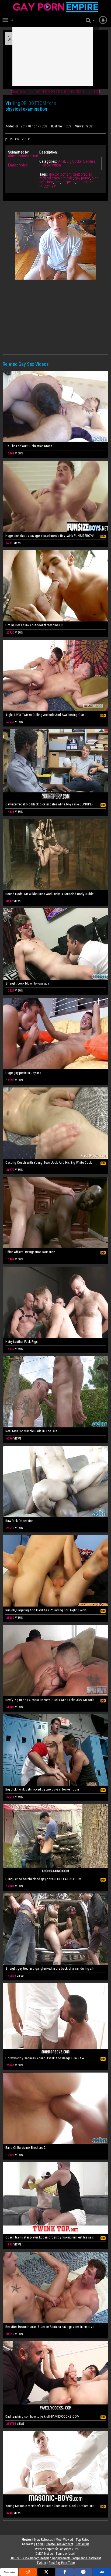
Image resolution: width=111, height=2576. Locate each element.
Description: (48, 152)
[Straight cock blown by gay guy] (55, 944)
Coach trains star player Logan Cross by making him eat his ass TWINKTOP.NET (49, 2237)
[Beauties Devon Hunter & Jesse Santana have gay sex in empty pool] (55, 2287)
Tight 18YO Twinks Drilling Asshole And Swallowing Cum (45, 715)
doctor (54, 174)
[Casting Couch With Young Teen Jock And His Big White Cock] (55, 1123)
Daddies (89, 161)
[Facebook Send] (83, 2572)
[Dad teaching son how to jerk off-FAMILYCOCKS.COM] (55, 2377)
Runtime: (57, 126)
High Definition (50, 165)
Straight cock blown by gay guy (27, 983)
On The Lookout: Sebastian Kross (29, 446)
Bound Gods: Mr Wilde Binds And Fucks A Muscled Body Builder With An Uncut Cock (49, 894)
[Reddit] (28, 2572)
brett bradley (82, 174)
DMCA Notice (44, 2554)
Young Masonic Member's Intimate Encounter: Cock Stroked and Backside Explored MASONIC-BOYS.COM (49, 2506)
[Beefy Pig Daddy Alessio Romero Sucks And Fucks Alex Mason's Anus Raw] (55, 1661)
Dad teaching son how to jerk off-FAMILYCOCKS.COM (42, 2416)
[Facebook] (65, 2572)
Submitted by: (19, 152)
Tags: (44, 174)
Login (40, 2544)
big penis (68, 182)
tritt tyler (67, 178)
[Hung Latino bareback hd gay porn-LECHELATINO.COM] (55, 1840)
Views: (80, 126)
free (57, 182)
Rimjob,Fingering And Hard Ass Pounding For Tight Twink (46, 1610)
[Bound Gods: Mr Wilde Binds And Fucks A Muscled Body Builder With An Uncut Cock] (55, 854)
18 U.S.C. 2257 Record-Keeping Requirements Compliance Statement (56, 2558)
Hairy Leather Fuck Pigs (22, 1342)
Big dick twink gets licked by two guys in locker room (42, 1789)
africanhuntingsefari (23, 156)
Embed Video (18, 165)
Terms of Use (65, 2554)
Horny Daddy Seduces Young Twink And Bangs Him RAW (45, 2058)
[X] (46, 2572)
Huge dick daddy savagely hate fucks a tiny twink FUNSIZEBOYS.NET (49, 536)
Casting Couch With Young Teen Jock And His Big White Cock (49, 1162)
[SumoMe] (102, 2572)
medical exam (50, 178)
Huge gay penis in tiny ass (23, 1073)
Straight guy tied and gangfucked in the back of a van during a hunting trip (49, 1968)
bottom (66, 174)
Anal (62, 161)
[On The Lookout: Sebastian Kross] (55, 407)
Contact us (83, 2544)
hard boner (85, 182)
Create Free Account (60, 2544)
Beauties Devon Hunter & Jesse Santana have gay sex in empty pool (49, 2327)
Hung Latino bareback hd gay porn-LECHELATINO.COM (43, 1879)
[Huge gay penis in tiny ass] (55, 1033)
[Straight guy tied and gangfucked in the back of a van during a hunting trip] (55, 1929)
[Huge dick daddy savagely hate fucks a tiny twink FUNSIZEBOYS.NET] (55, 496)
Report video (20, 139)
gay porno (83, 178)
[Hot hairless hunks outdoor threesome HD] (55, 586)
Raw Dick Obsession (19, 1521)
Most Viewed (64, 2540)
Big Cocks (74, 161)
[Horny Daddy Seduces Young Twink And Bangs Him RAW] (55, 2019)
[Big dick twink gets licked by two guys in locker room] (55, 1750)
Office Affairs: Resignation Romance (30, 1252)
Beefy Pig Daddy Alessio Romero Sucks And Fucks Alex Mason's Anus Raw (49, 1700)
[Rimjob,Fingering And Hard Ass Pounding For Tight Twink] (55, 1571)
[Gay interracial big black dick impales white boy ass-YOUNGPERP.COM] (55, 765)
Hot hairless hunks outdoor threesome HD (34, 625)
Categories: (48, 161)
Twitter (41, 2563)
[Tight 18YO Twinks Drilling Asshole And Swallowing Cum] (55, 675)
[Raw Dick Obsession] (55, 1481)
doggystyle (48, 186)
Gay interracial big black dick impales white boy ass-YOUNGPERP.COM (49, 804)
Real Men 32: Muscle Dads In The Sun (31, 1431)
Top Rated (83, 2540)
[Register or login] (103, 20)
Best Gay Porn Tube (62, 2563)
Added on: (12, 126)
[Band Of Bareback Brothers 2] (55, 2108)
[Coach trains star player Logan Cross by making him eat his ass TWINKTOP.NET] (55, 2198)
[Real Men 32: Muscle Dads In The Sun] (55, 1392)
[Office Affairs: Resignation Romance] (55, 1213)
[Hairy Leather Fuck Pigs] (55, 1302)
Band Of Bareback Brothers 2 (25, 2148)
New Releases (44, 2540)
